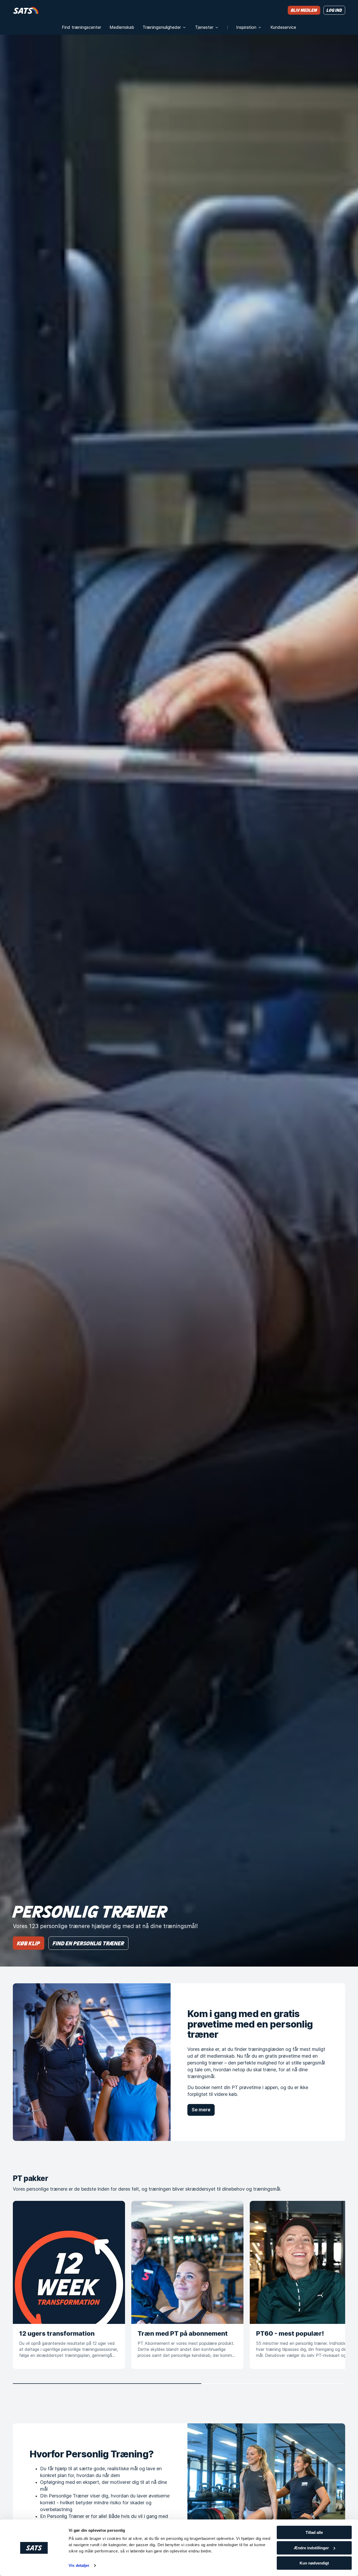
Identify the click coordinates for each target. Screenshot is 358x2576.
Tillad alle (314, 2532)
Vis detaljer (79, 2565)
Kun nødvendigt (314, 2563)
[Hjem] (26, 10)
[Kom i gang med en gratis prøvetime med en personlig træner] (92, 2062)
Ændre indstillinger (311, 2548)
